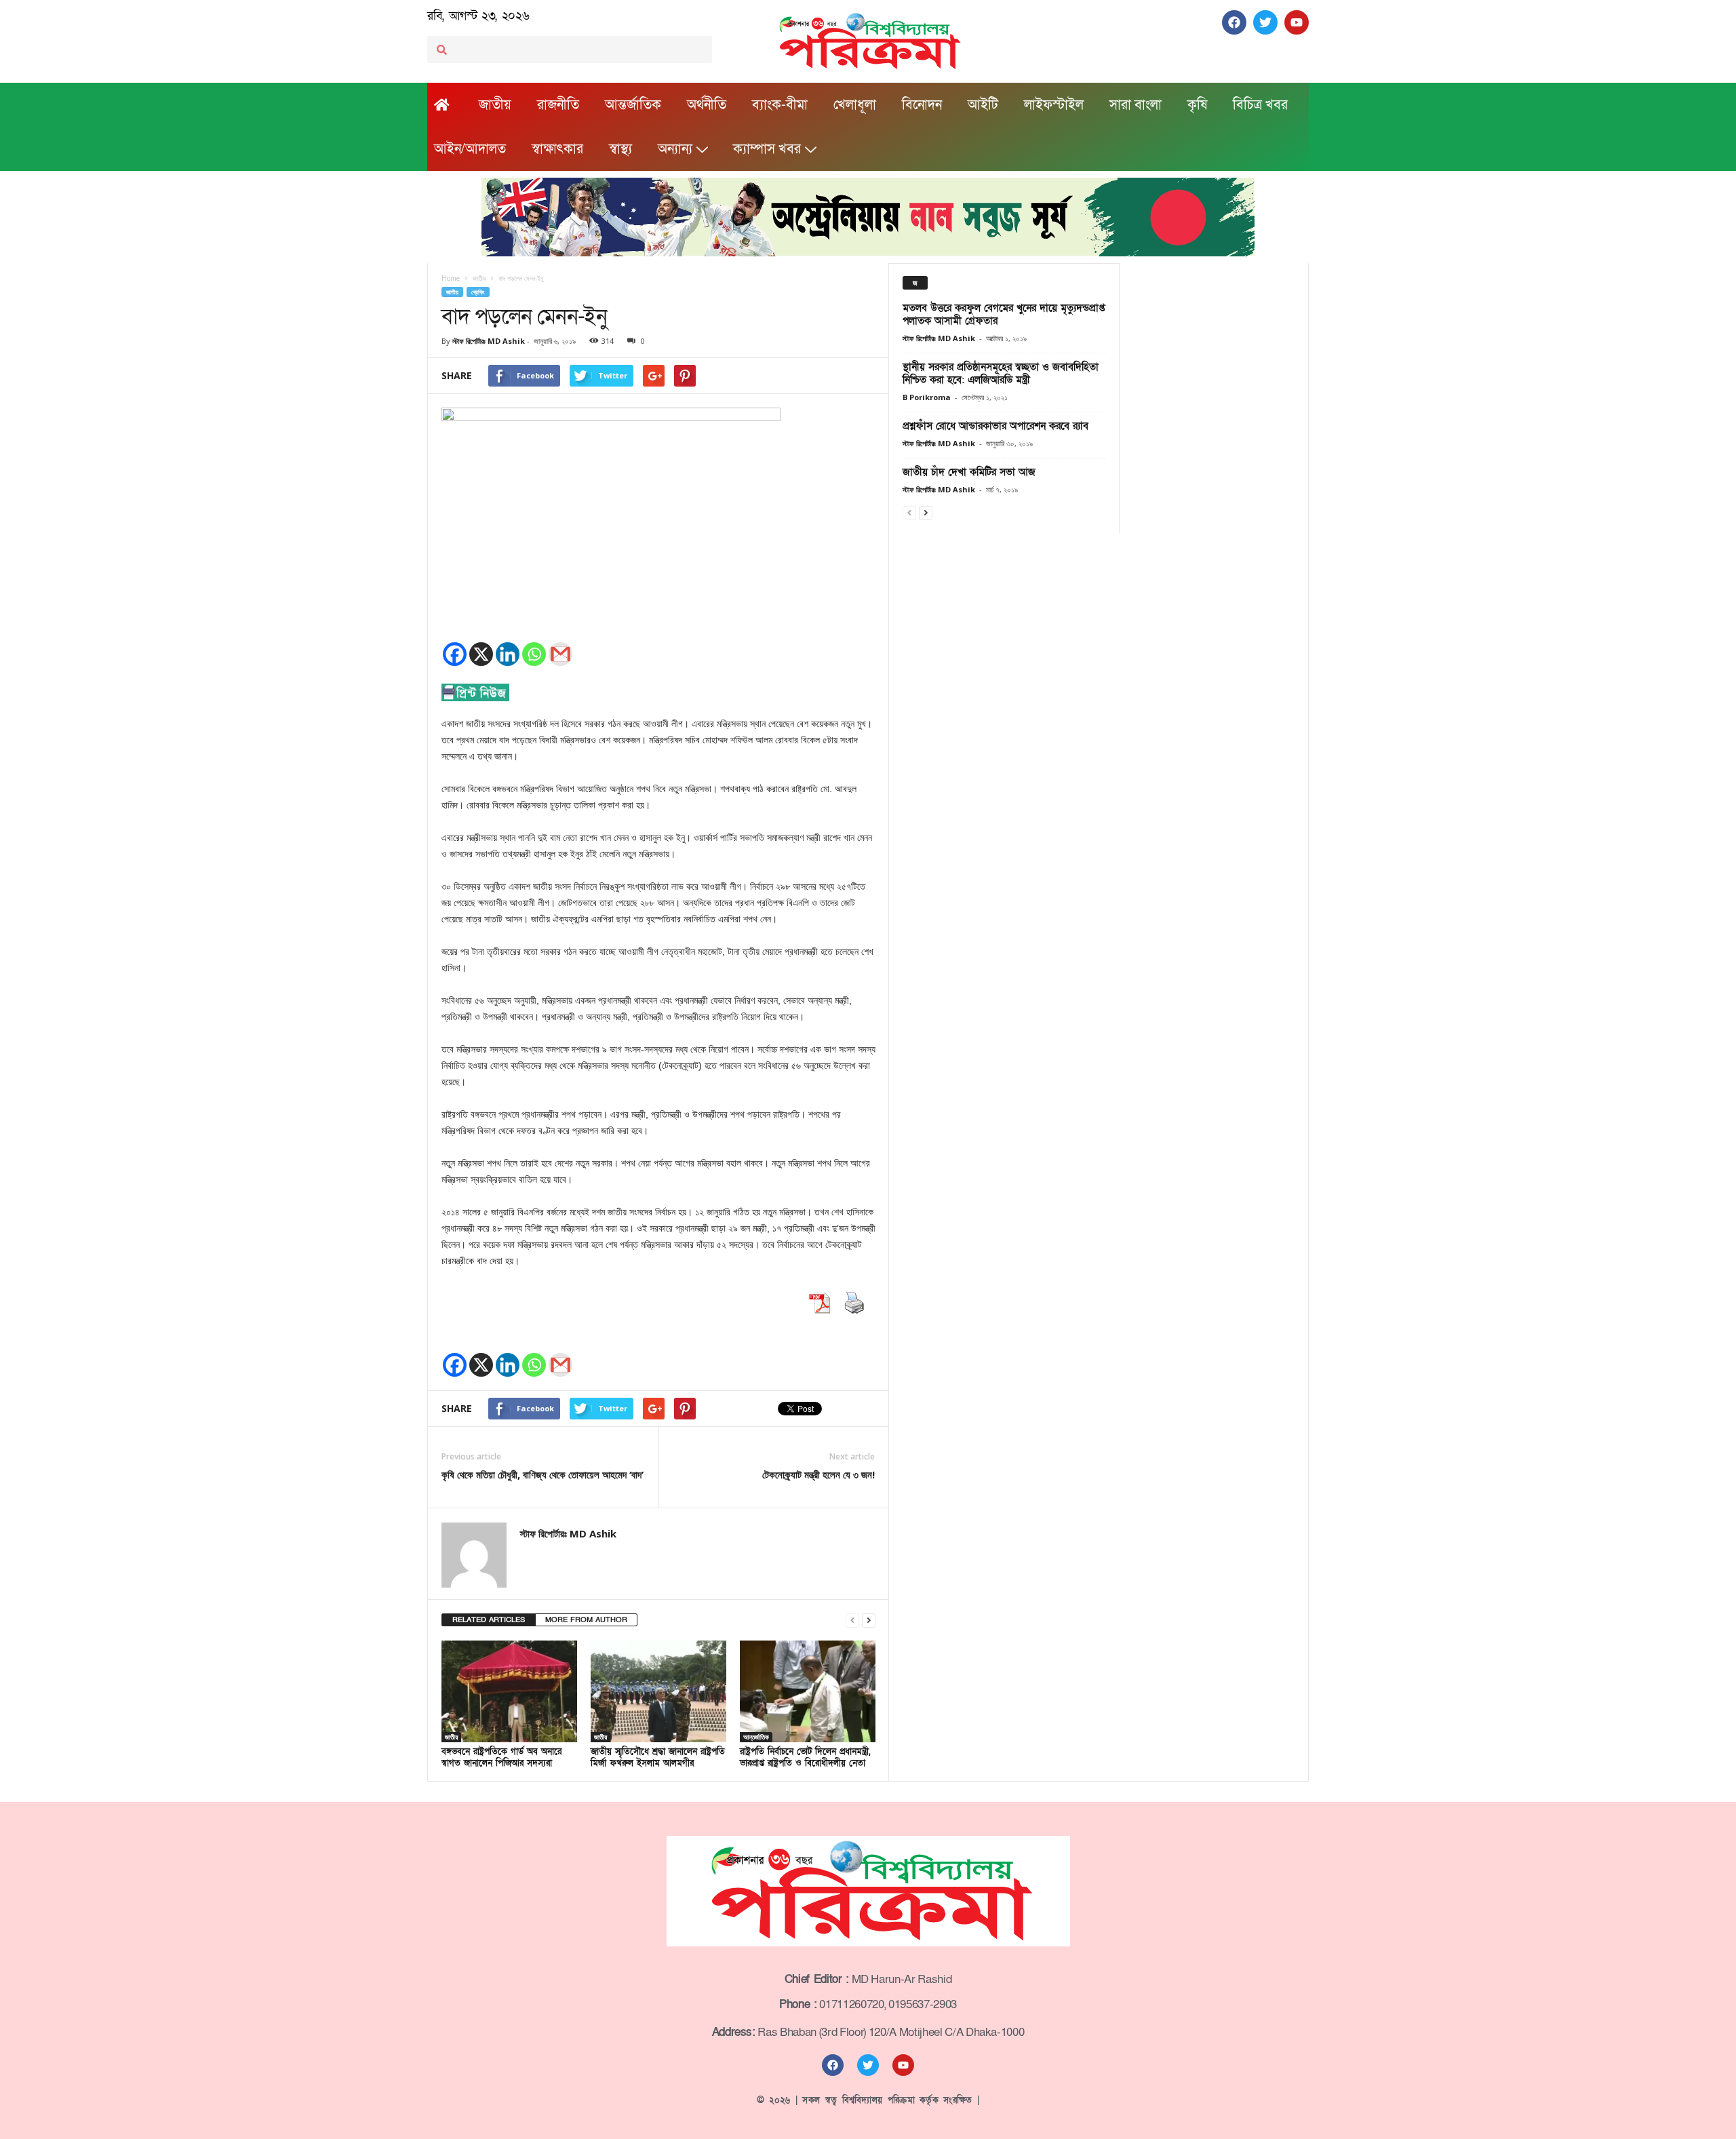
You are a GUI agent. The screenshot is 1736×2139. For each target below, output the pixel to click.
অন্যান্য (675, 149)
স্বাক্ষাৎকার (557, 149)
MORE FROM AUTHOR (586, 1620)
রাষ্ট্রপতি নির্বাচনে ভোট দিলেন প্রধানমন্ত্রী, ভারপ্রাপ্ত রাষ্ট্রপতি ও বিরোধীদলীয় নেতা (805, 1758)
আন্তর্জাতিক (633, 105)
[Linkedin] (508, 654)
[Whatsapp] (534, 654)
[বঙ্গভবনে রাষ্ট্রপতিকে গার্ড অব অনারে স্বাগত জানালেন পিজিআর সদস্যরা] (509, 1691)
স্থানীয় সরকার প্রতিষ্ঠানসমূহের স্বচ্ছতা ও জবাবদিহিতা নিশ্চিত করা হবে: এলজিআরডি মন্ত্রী (1001, 373)
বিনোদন (922, 105)
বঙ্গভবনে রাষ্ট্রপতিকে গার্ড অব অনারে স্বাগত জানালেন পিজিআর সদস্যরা (501, 1758)
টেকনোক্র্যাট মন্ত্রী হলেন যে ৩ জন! (818, 1474)
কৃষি (1197, 105)
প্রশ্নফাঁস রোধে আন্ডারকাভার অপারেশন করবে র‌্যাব (995, 426)
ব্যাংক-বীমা (780, 105)
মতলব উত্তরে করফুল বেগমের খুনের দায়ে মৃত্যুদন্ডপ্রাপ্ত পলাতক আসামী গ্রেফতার (1004, 314)
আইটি (983, 105)
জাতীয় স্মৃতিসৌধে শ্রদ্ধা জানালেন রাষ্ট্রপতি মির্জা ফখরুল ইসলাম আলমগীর (658, 1758)
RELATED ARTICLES (489, 1620)
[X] (481, 654)
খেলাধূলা (855, 105)
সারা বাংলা (1136, 105)
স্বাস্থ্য (620, 149)
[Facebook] (455, 654)
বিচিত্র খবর (1260, 105)
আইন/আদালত (470, 149)
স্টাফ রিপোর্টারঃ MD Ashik (489, 341)
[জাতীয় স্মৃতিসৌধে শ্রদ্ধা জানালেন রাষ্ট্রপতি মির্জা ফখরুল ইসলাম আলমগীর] (658, 1691)
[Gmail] (560, 654)
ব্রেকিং (478, 292)
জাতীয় (495, 105)
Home (451, 278)
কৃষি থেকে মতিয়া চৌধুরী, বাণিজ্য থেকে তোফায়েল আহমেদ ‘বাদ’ (542, 1474)
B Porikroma (927, 397)
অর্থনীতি (707, 105)
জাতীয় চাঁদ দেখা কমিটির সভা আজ (969, 472)
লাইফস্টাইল (1054, 105)
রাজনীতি (558, 105)
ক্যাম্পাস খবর (767, 149)
